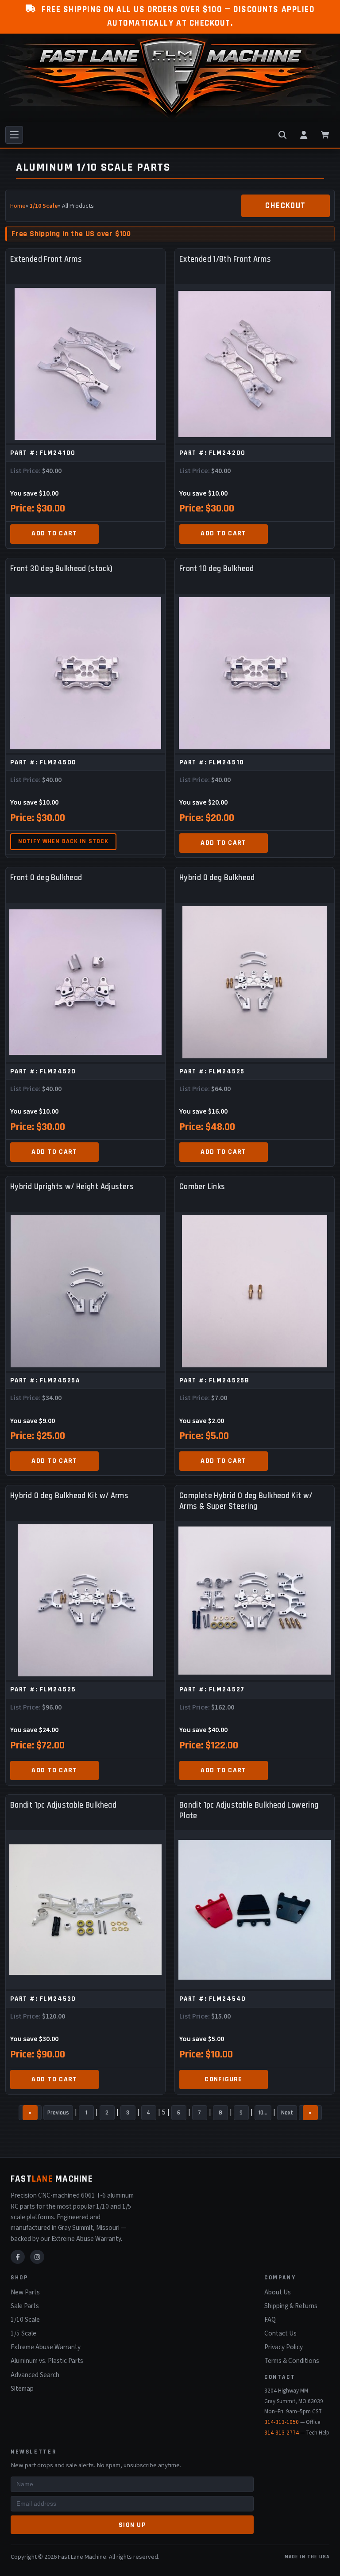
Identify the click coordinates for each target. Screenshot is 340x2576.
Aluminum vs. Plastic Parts (47, 2361)
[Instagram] (37, 2257)
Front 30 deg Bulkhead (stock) (62, 569)
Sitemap (22, 2389)
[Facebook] (18, 2257)
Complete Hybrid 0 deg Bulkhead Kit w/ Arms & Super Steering (246, 1501)
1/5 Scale (23, 2333)
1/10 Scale (44, 206)
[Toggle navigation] (14, 135)
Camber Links (202, 1187)
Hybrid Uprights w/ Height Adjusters (72, 1187)
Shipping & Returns (291, 2306)
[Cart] (325, 135)
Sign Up (132, 2525)
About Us (278, 2292)
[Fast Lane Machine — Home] (170, 78)
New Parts (25, 2292)
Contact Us (280, 2333)
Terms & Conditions (292, 2361)
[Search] (282, 135)
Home (18, 206)
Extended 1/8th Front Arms (225, 259)
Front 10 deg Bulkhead (217, 569)
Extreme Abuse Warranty (46, 2347)
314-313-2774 (282, 2433)
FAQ (270, 2320)
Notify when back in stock (63, 841)
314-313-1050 (282, 2422)
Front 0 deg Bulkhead (46, 878)
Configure (224, 2079)
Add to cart (54, 533)
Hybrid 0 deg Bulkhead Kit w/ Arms (69, 1496)
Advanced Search (35, 2375)
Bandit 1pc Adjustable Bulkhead (63, 1805)
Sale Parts (25, 2306)
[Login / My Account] (304, 135)
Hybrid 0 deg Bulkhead (217, 878)
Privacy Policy (284, 2347)
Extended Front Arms (46, 259)
